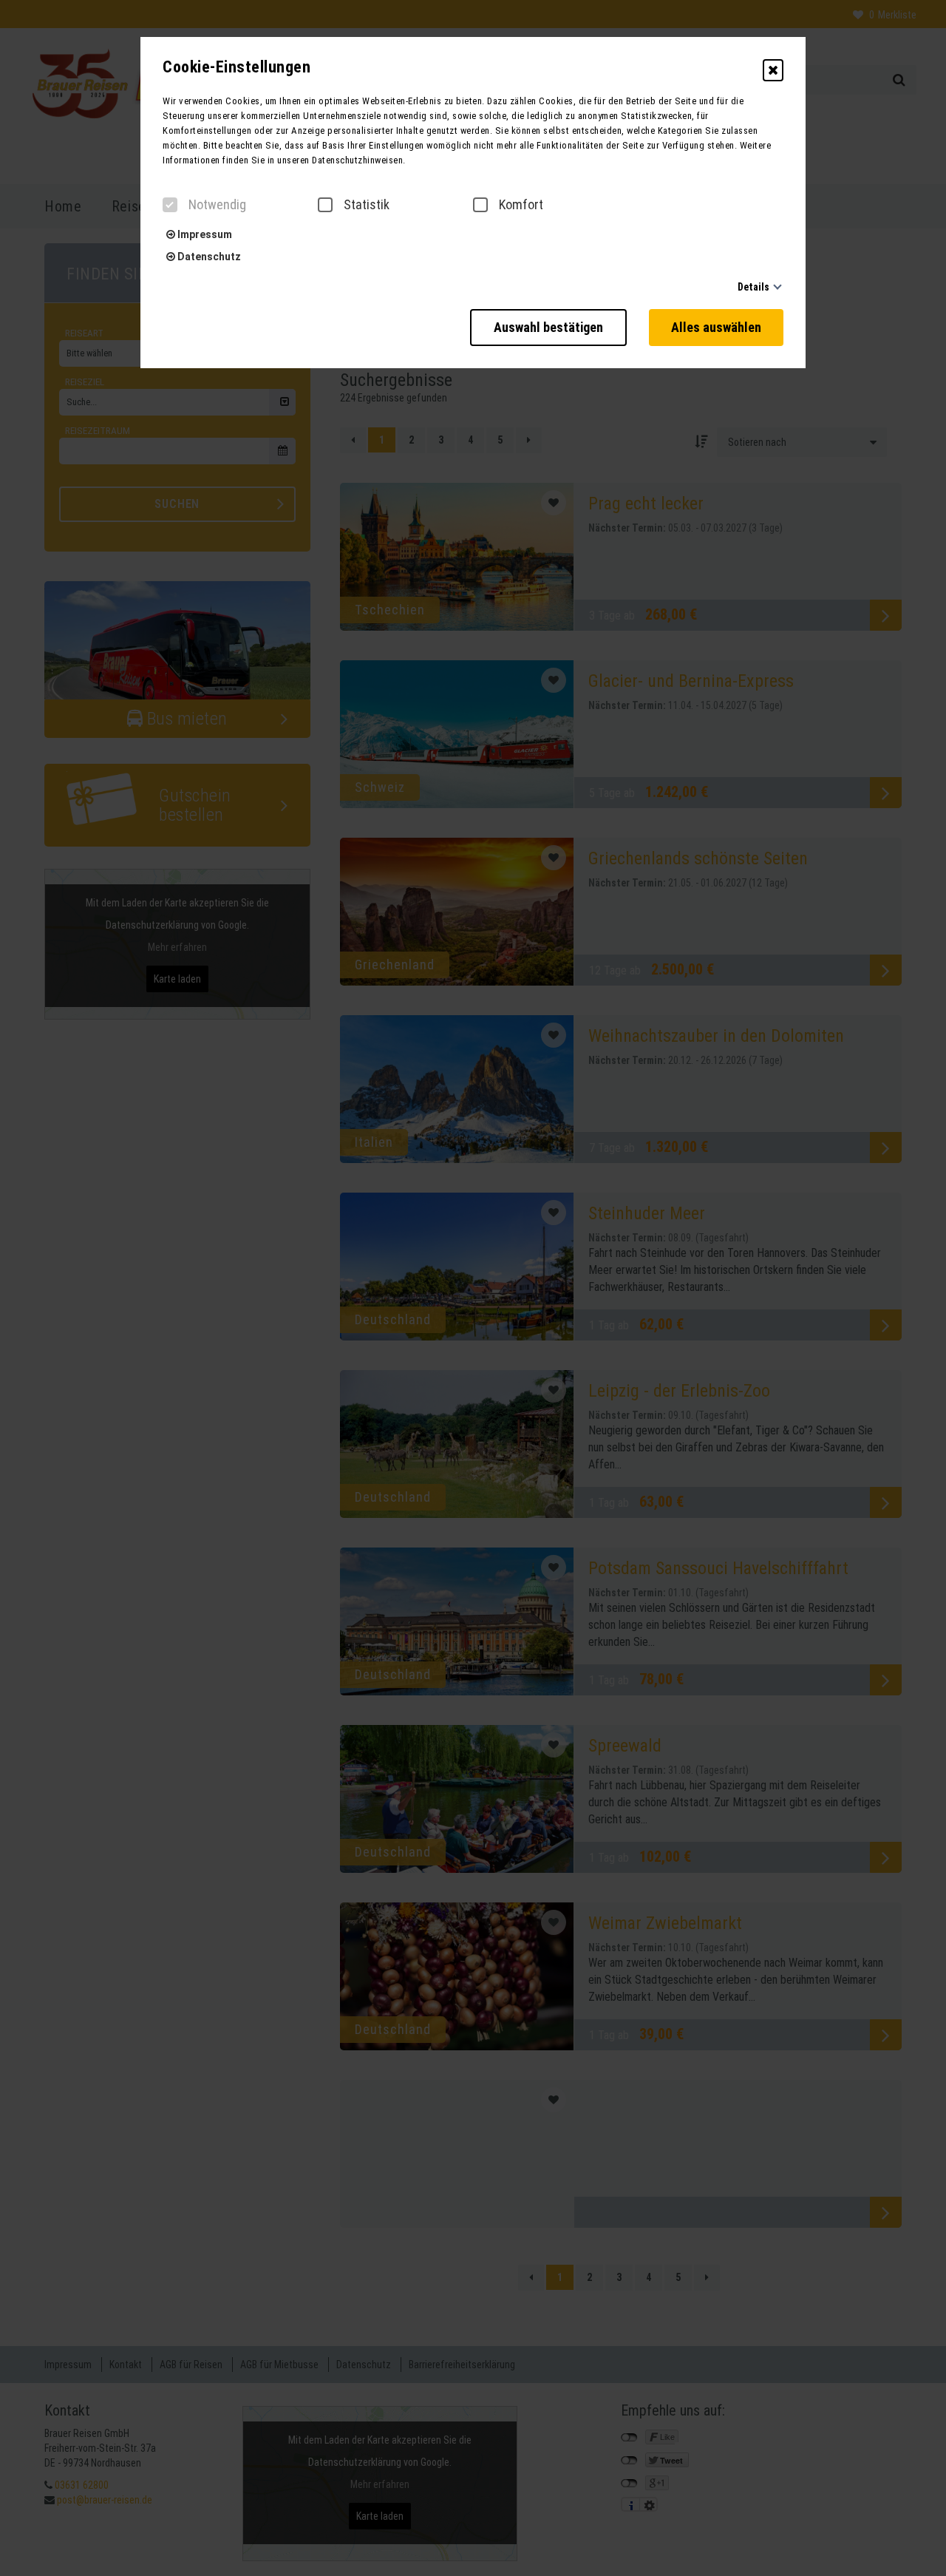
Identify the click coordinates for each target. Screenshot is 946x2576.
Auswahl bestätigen (548, 327)
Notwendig (217, 205)
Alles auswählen (716, 327)
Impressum (204, 234)
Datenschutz (208, 257)
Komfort (521, 205)
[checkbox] (170, 205)
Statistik (367, 205)
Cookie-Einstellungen (236, 67)
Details (753, 287)
